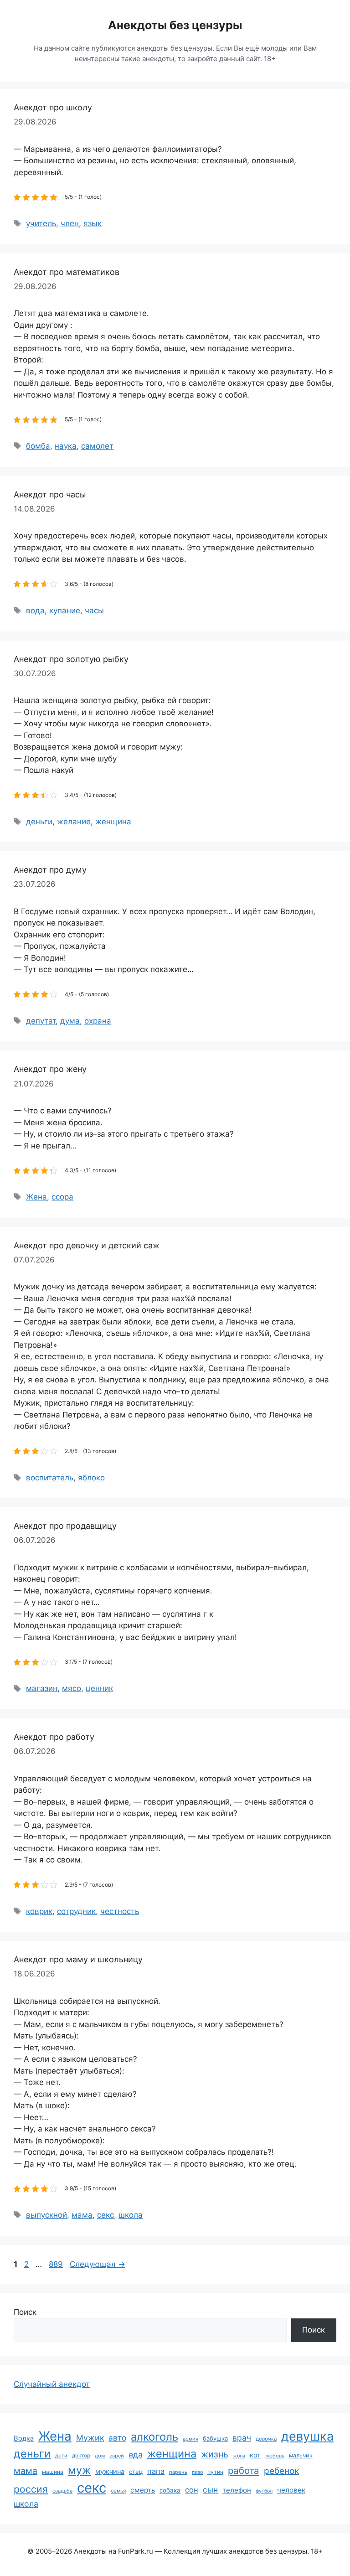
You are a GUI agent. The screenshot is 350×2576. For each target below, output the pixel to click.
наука (66, 446)
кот (255, 2455)
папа (156, 2471)
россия (31, 2489)
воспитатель (50, 1478)
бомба (38, 446)
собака (170, 2490)
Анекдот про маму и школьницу (78, 1959)
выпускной (46, 2215)
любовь (275, 2456)
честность (120, 1911)
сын (210, 2490)
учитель (41, 223)
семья (118, 2491)
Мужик (90, 2438)
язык (93, 223)
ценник (99, 1688)
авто (117, 2438)
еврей (117, 2456)
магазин (42, 1688)
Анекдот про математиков (67, 272)
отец (136, 2472)
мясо (72, 1688)
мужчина (110, 2471)
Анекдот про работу (54, 1737)
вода (35, 610)
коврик (39, 1911)
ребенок (281, 2471)
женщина (113, 822)
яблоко (91, 1478)
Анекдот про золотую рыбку (71, 659)
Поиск (25, 2312)
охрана (98, 1021)
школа (131, 2215)
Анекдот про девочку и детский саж (87, 1245)
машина (53, 2472)
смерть (143, 2490)
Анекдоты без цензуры (175, 25)
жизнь (215, 2454)
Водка (24, 2438)
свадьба (62, 2491)
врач (242, 2438)
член (70, 223)
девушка (307, 2436)
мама (82, 2215)
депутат (41, 1021)
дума (70, 1021)
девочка (266, 2439)
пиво (197, 2472)
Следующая (98, 2264)
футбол (264, 2491)
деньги (39, 822)
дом (100, 2456)
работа (244, 2470)
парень (178, 2472)
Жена (36, 1197)
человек (291, 2490)
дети (61, 2456)
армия (190, 2439)
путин (215, 2472)
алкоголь (154, 2437)
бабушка (215, 2438)
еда (136, 2454)
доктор (81, 2456)
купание (65, 610)
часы (94, 610)
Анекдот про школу (53, 107)
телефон (237, 2490)
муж (79, 2470)
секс (106, 2215)
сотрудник (76, 1911)
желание (74, 822)
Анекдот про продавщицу (65, 1526)
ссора (62, 1197)
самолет (97, 446)
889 (57, 2264)
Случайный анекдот (52, 2384)
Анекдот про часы (50, 494)
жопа (239, 2456)
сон (192, 2490)
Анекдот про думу (50, 870)
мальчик (301, 2455)
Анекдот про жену (50, 1069)
